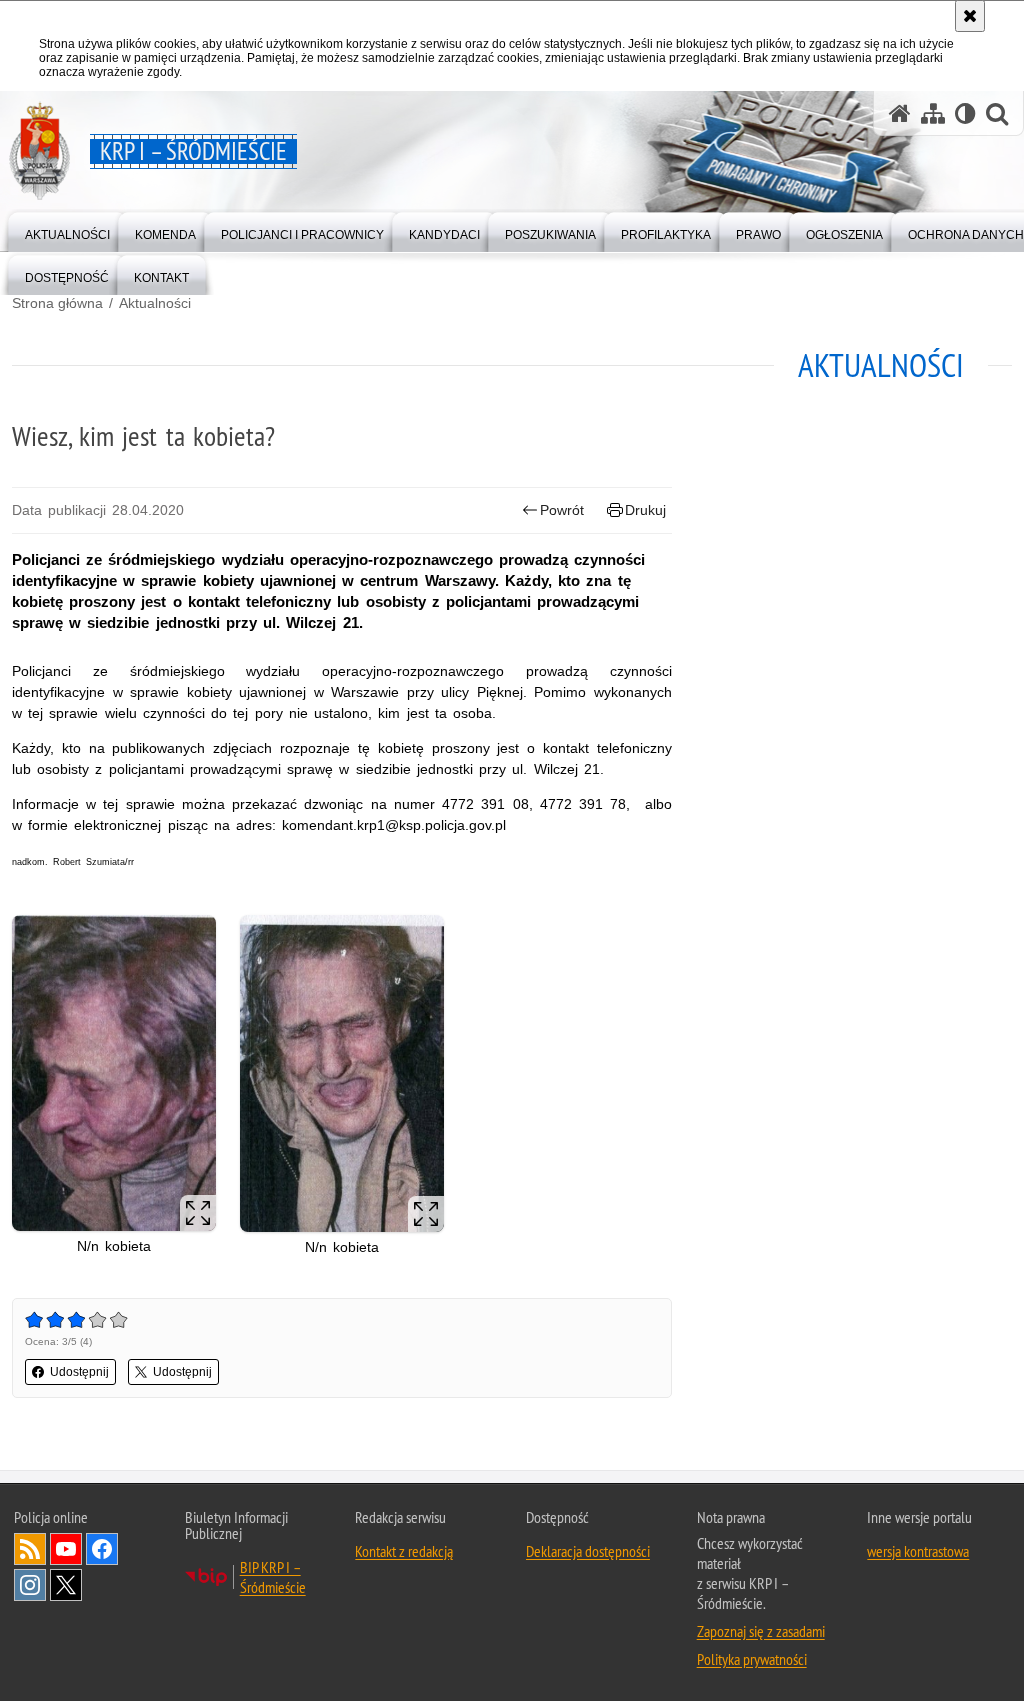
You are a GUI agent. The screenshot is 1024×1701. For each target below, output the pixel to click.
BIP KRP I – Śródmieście (273, 1577)
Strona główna (57, 303)
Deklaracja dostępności (588, 1551)
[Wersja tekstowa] (965, 113)
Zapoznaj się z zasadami (761, 1631)
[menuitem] (67, 230)
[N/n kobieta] (114, 1072)
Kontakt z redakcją (404, 1551)
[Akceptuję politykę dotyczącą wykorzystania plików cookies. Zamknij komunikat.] (970, 16)
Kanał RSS (30, 1549)
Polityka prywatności (752, 1659)
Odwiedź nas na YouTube (66, 1549)
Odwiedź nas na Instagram (30, 1585)
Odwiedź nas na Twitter (66, 1585)
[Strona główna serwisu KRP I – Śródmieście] (900, 113)
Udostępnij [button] (79, 1372)
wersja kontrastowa (918, 1551)
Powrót (562, 510)
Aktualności (155, 303)
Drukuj (645, 510)
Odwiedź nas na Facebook (102, 1549)
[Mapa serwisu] (933, 113)
